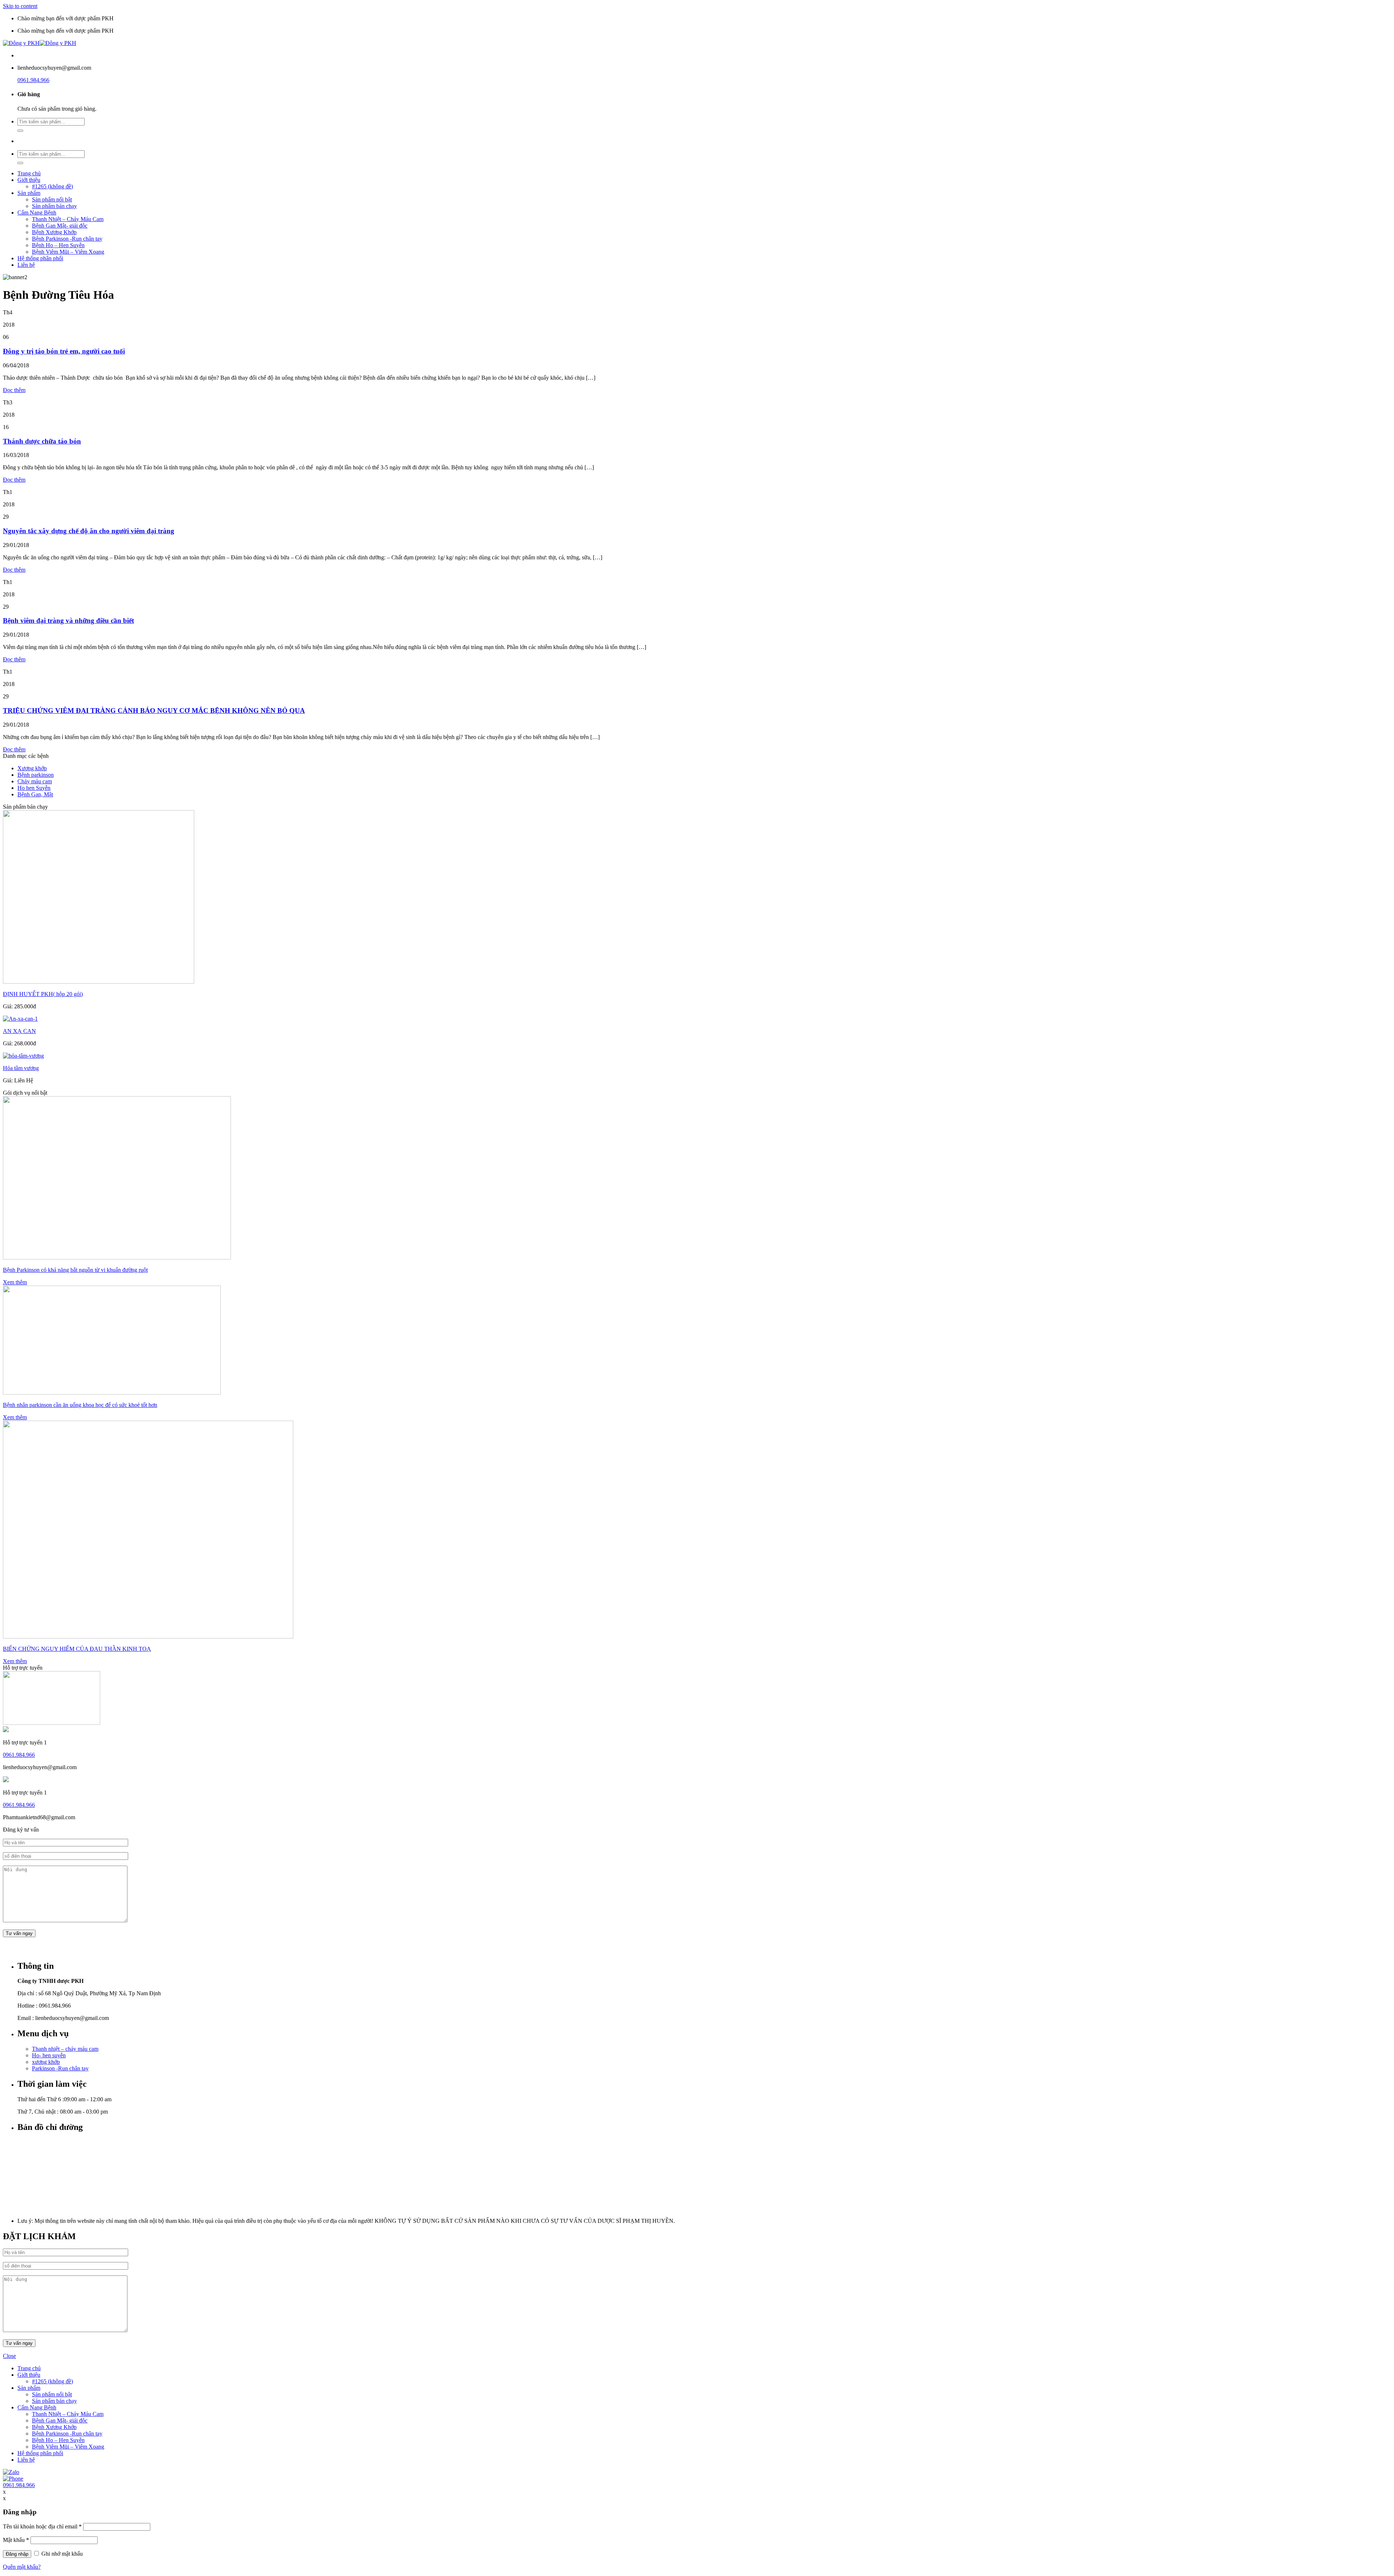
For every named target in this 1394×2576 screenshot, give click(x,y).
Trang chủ (29, 173)
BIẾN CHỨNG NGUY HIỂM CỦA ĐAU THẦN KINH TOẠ (77, 1649)
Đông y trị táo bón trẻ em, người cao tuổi (64, 351)
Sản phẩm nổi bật (52, 199)
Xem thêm (15, 1282)
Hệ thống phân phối (40, 258)
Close (9, 2356)
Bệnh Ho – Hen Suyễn (58, 245)
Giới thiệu (29, 180)
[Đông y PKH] (40, 43)
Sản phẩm (29, 193)
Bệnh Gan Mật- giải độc (60, 226)
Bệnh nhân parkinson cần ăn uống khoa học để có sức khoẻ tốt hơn (80, 1405)
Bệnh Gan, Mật (35, 794)
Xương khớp (32, 768)
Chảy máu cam (35, 781)
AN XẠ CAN (19, 1031)
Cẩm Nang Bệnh (37, 213)
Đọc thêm (14, 390)
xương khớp (46, 2062)
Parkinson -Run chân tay (60, 2068)
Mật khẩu (16, 2540)
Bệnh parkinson (36, 775)
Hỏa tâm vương (21, 1068)
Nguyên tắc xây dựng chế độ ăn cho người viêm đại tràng (89, 531)
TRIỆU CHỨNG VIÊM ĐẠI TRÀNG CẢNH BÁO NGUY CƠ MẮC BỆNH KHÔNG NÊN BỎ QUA (154, 711)
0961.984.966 (33, 80)
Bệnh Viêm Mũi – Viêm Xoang (68, 252)
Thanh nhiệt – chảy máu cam (65, 2049)
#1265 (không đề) (52, 186)
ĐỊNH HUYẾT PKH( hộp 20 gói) (43, 994)
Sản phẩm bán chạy (54, 206)
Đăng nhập (17, 2554)
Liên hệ (26, 265)
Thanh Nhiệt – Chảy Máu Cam (68, 219)
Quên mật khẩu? (22, 2567)
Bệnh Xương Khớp (54, 232)
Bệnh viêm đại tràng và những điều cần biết (68, 620)
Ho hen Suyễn (34, 788)
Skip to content (20, 6)
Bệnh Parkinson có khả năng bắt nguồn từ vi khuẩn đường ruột (75, 1270)
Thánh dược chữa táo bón (42, 441)
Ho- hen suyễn (49, 2055)
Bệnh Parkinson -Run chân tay (67, 239)
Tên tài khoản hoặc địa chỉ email (42, 2526)
